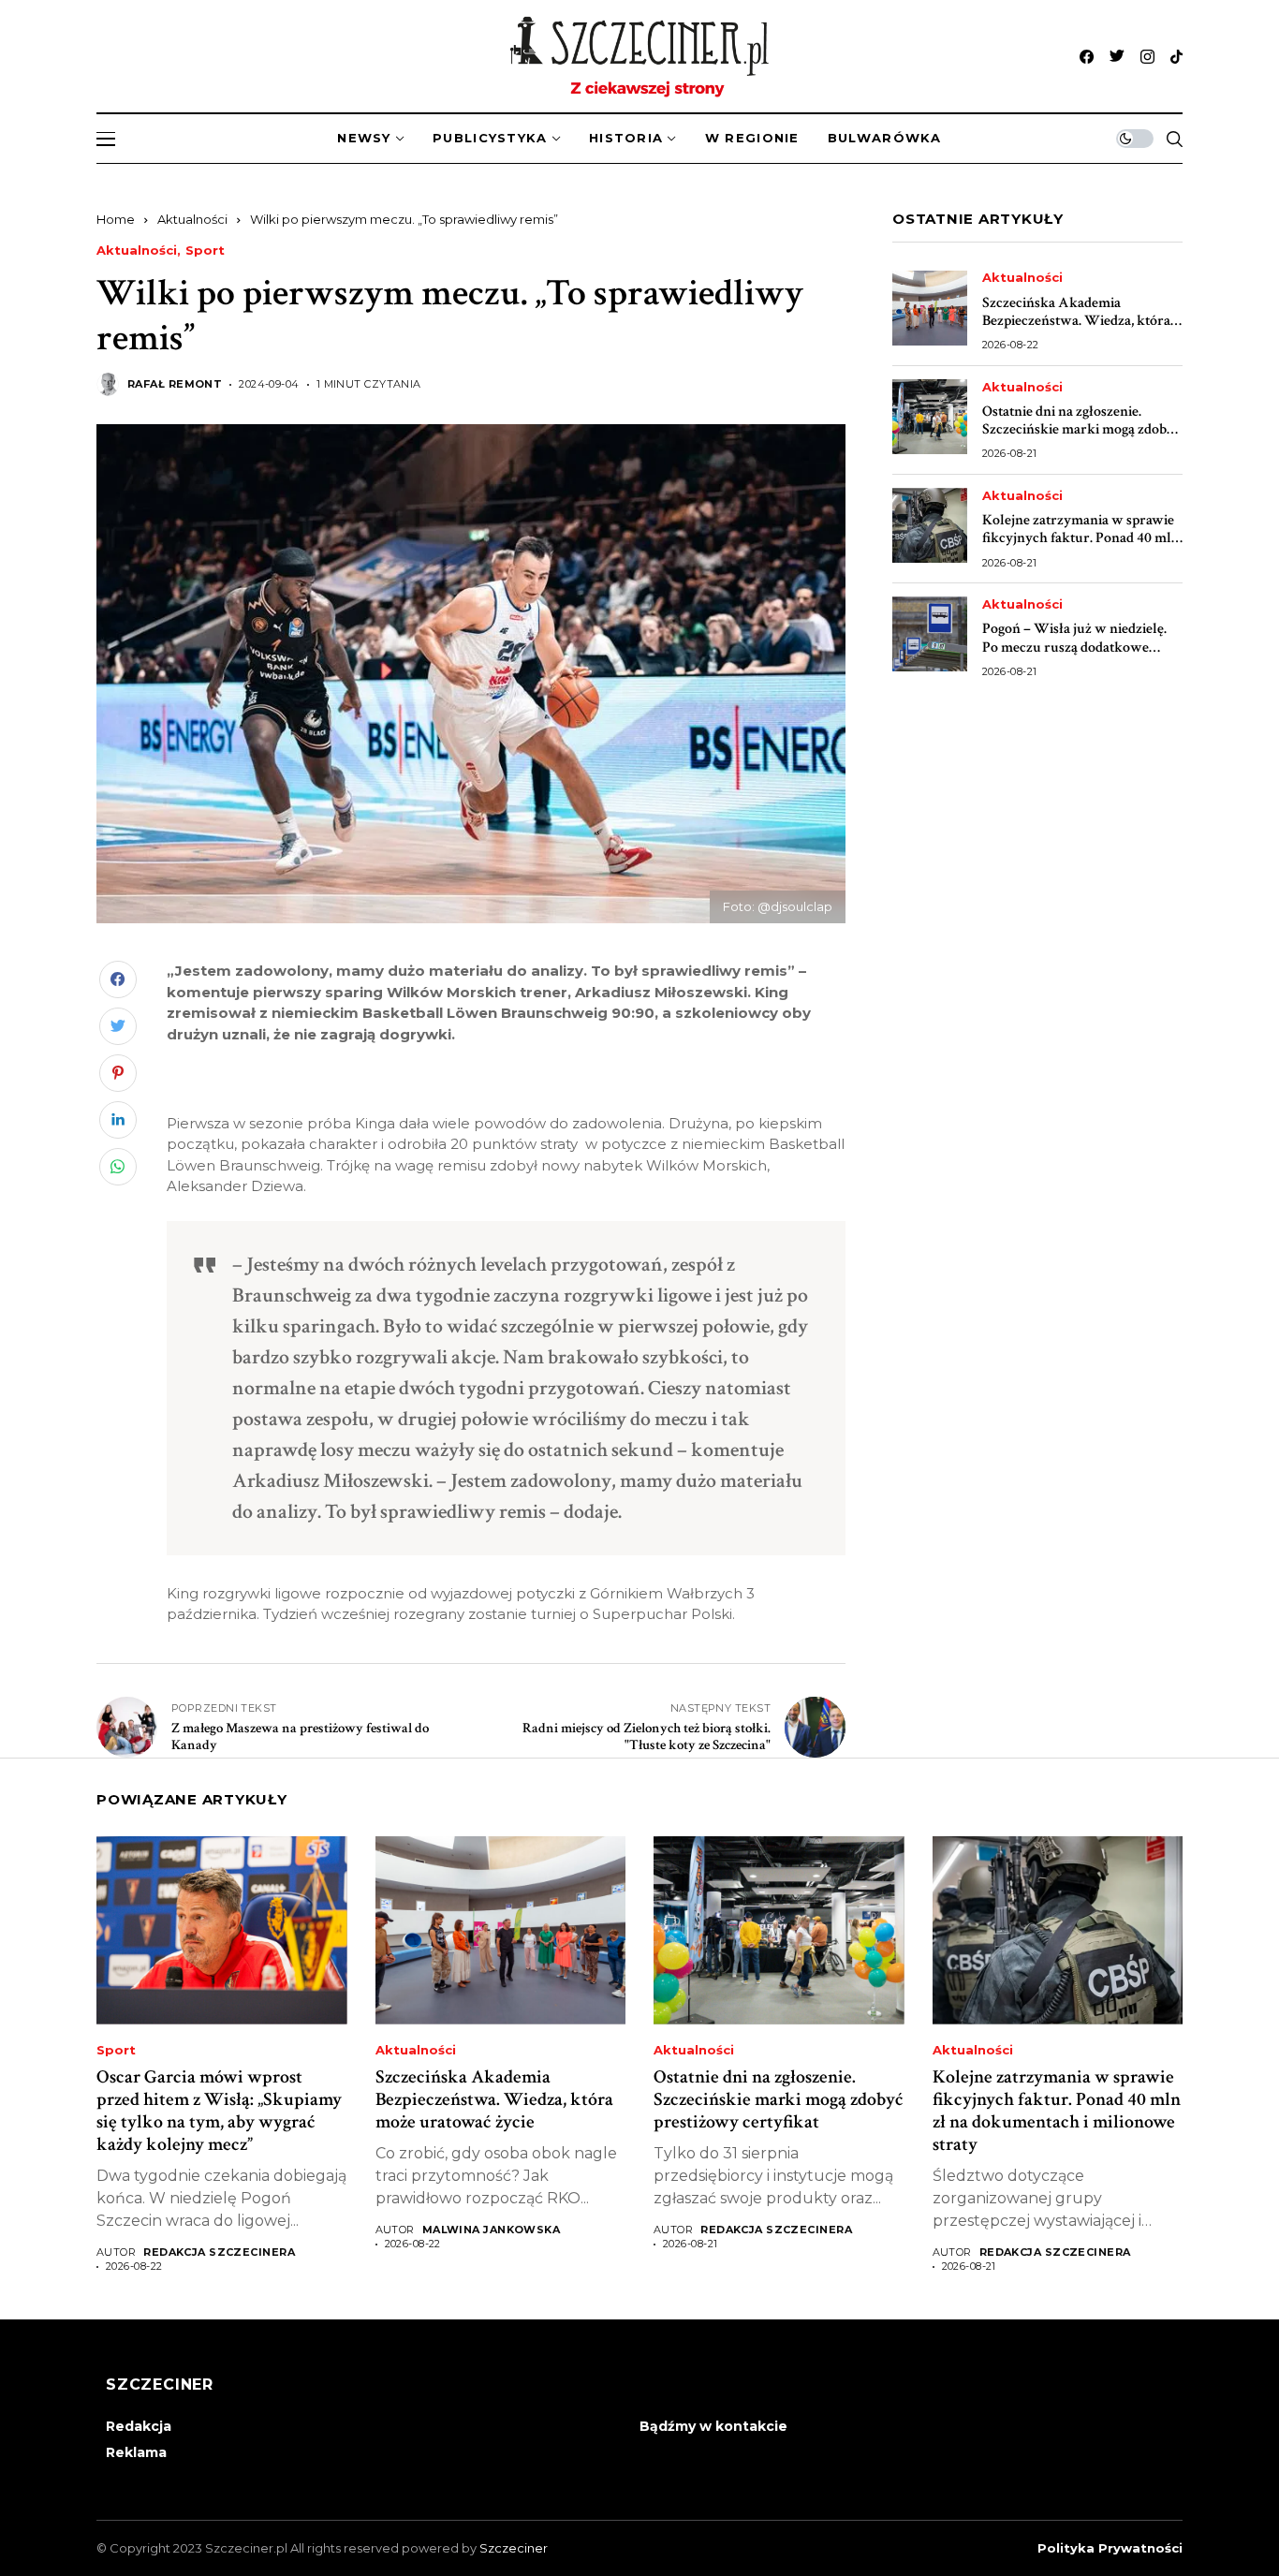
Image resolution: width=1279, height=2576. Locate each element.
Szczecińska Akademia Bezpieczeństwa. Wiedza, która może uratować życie (1076, 321)
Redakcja (139, 2426)
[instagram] (1147, 57)
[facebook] (1087, 57)
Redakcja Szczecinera (219, 2252)
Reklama (136, 2452)
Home (116, 219)
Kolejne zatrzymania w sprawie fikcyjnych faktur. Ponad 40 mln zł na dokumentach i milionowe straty (1081, 547)
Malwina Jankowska (491, 2230)
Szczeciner (514, 2548)
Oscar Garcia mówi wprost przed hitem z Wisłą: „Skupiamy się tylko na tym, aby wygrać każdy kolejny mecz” (219, 2111)
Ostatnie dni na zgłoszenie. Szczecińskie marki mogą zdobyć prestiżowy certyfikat (1081, 429)
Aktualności (192, 219)
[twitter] (1117, 57)
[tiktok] (1176, 57)
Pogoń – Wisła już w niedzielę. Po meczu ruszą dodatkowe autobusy (1074, 647)
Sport (205, 250)
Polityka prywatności (1110, 2548)
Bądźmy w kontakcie (713, 2426)
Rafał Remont (175, 384)
